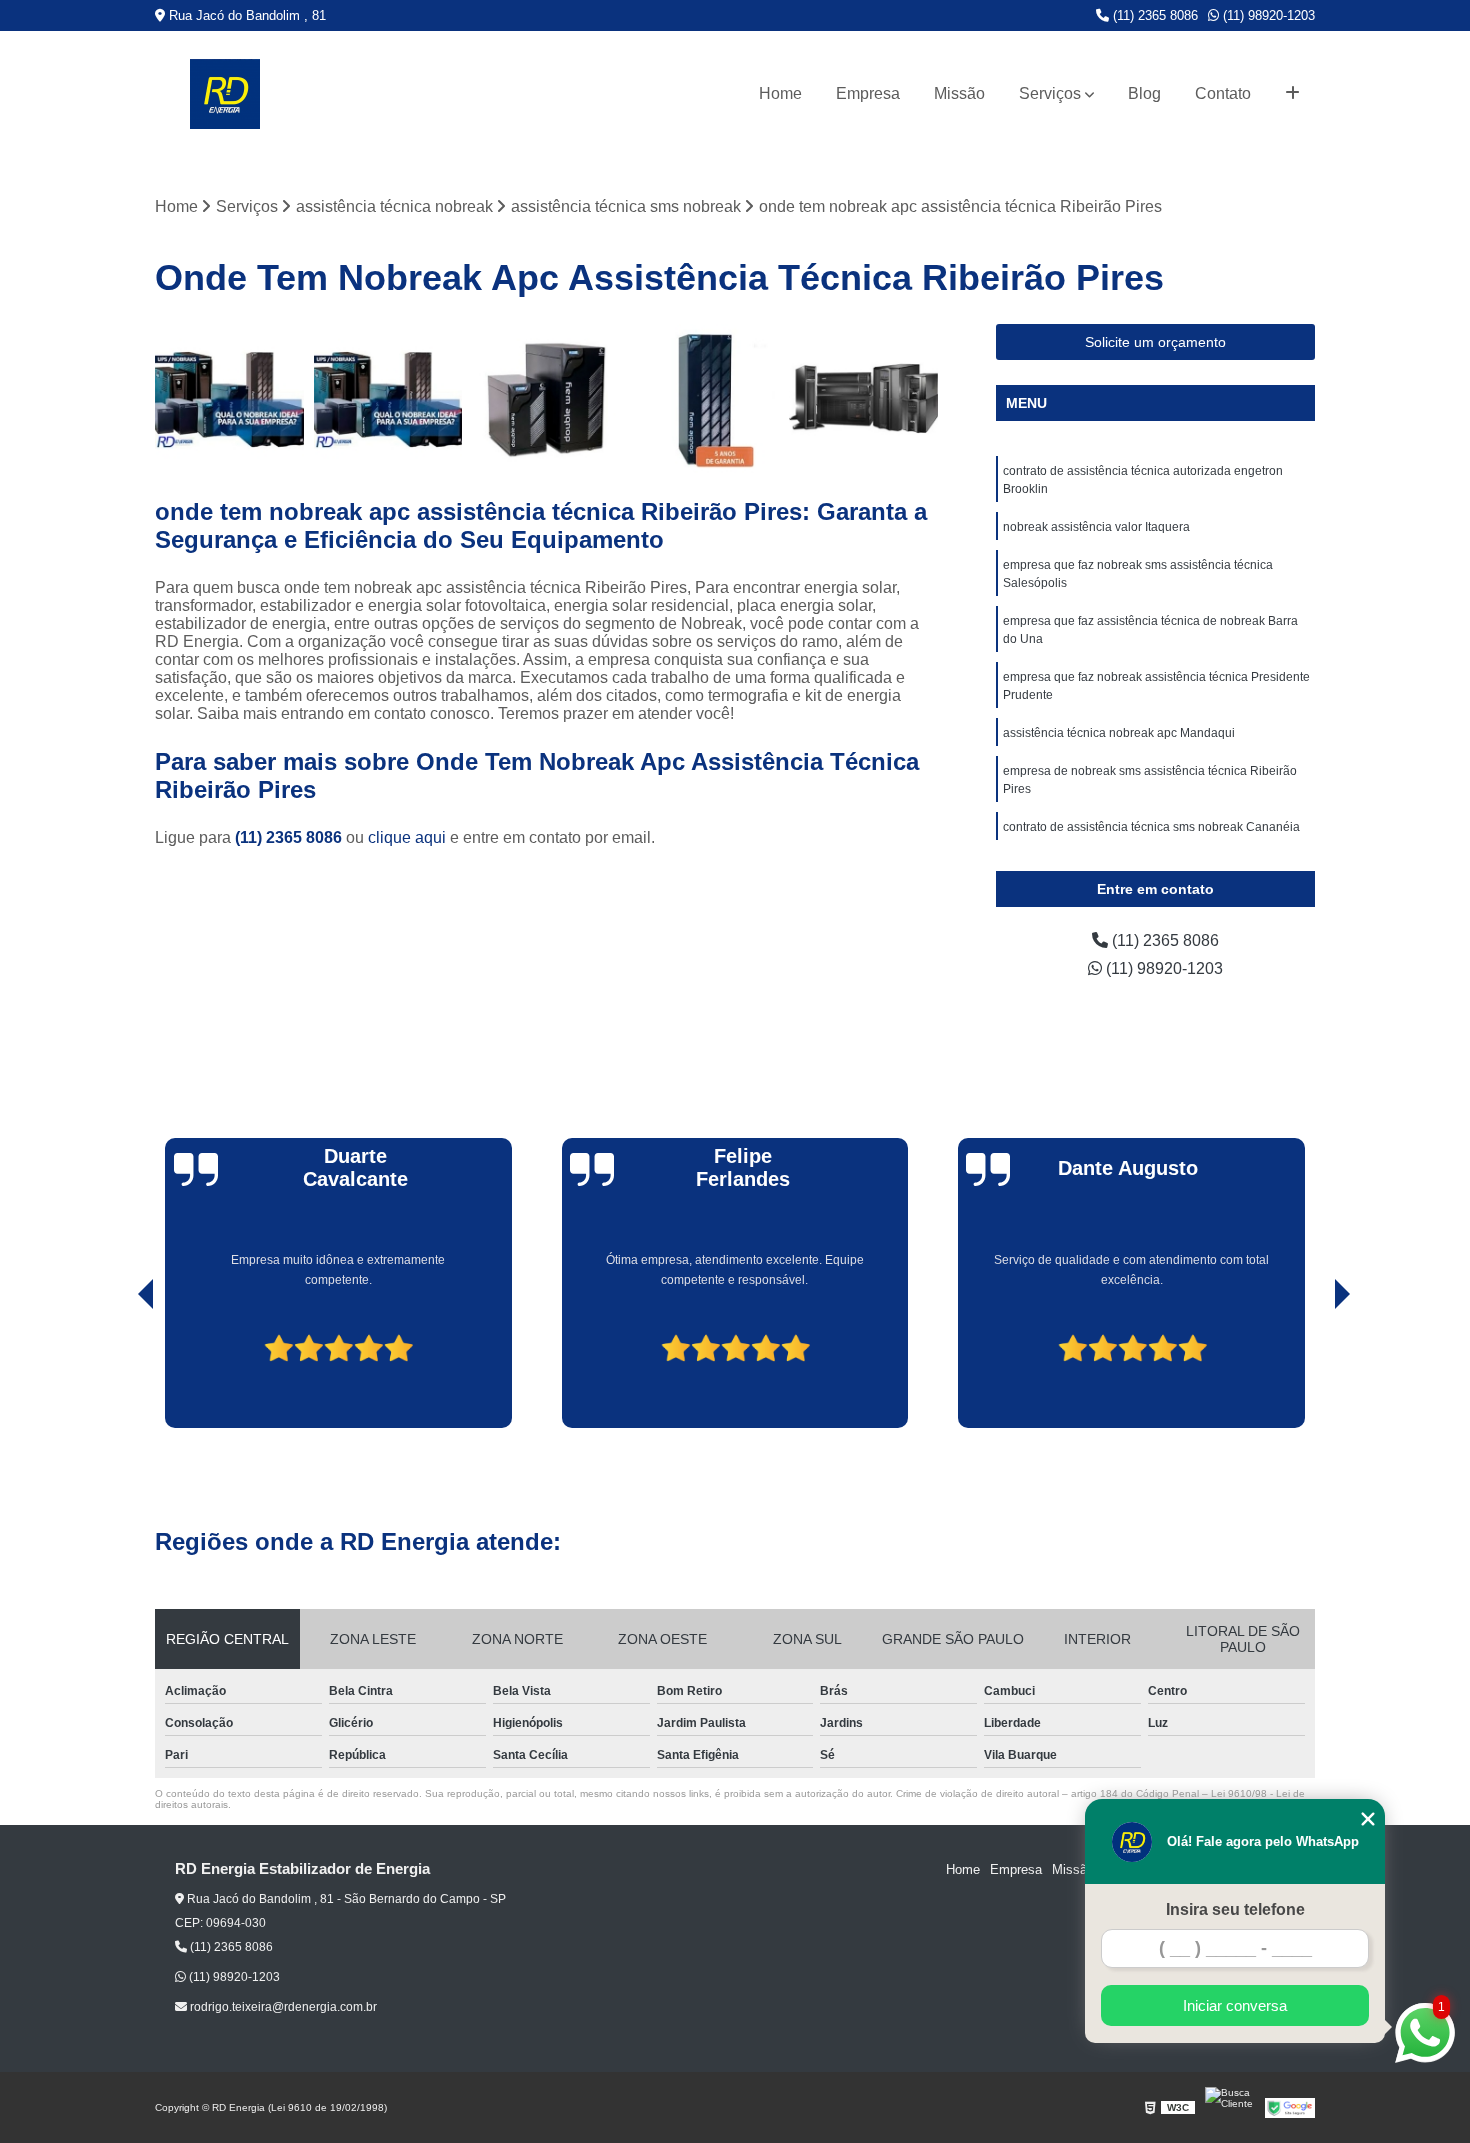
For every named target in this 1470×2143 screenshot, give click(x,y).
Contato (1223, 93)
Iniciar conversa (1235, 2005)
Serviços (1050, 93)
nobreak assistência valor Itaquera (1096, 527)
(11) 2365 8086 (1153, 15)
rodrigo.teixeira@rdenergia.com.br (282, 2007)
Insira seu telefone (1235, 1909)
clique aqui (407, 837)
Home (780, 93)
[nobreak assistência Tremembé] (229, 398)
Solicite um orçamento (1155, 342)
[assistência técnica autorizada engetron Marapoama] (546, 398)
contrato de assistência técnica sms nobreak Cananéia (1151, 827)
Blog (1144, 93)
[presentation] (118, 1371)
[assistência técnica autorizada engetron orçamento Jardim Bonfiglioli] (705, 398)
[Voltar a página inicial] (225, 94)
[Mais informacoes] (1292, 94)
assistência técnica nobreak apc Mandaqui (1119, 733)
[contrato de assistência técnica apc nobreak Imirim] (863, 398)
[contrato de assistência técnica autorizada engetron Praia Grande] (388, 398)
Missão (959, 93)
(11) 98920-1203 (1267, 15)
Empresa (868, 93)
